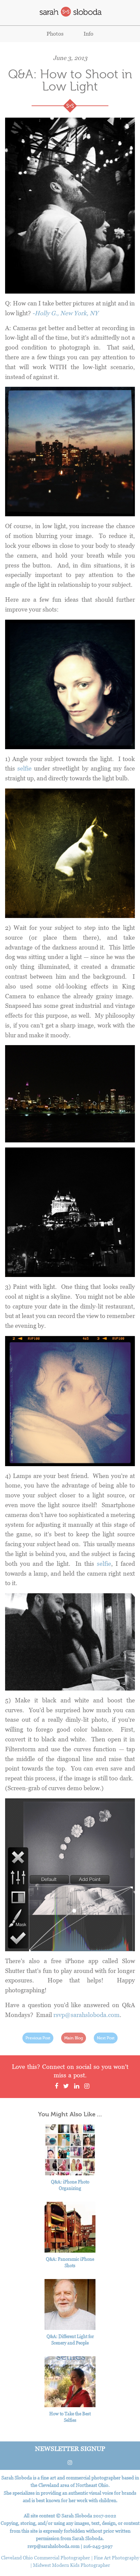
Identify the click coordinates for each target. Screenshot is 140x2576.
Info (89, 34)
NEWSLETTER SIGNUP (70, 2448)
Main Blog (74, 2038)
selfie (24, 768)
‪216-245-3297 (98, 2546)
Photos (55, 34)
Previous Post (38, 2038)
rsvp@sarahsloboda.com (86, 2015)
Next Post (106, 2038)
